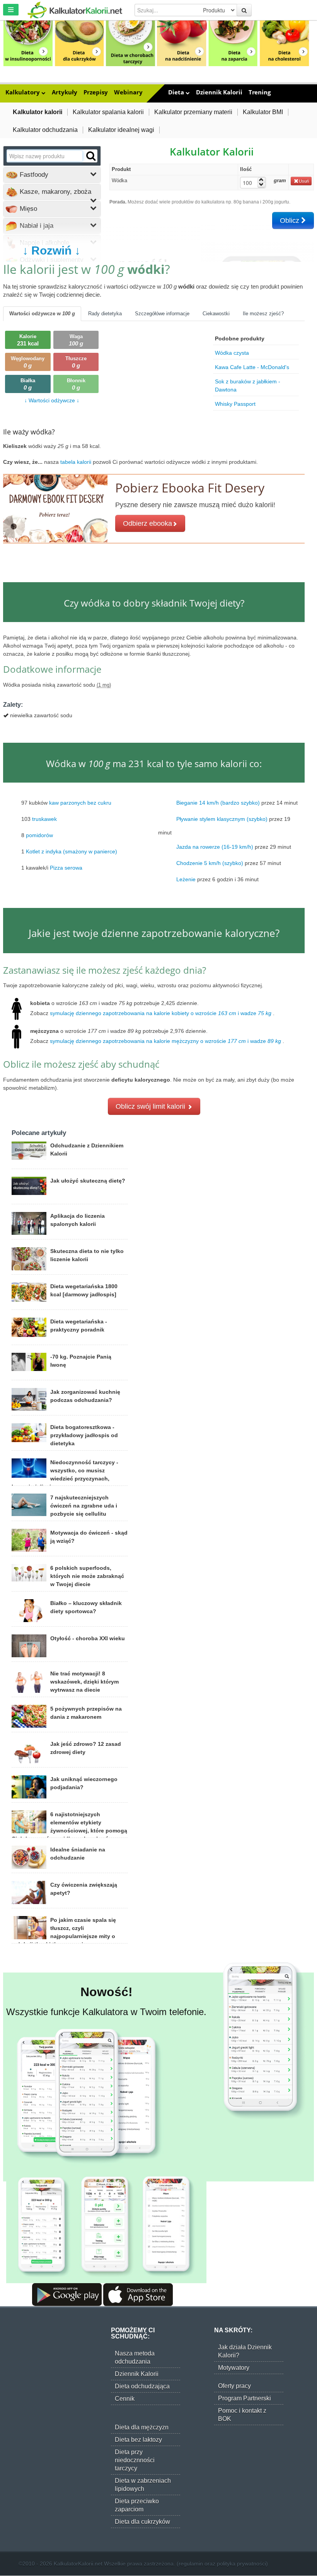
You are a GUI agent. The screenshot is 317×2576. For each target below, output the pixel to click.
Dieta (177, 92)
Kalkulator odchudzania (45, 130)
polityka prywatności (241, 2564)
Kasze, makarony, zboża (55, 192)
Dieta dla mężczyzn (142, 2427)
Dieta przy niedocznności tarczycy (135, 2460)
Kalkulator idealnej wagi (121, 130)
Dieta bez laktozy (138, 2440)
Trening (260, 92)
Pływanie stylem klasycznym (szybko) (222, 819)
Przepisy (96, 92)
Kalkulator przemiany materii (193, 112)
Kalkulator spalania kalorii (108, 112)
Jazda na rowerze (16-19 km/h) (215, 847)
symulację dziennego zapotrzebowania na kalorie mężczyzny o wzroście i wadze (165, 1041)
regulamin (191, 2564)
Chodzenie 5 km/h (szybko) (210, 863)
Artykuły (65, 92)
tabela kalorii (77, 462)
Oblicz (291, 221)
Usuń (304, 181)
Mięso (27, 209)
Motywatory (234, 2368)
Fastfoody (33, 175)
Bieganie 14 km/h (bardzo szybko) (218, 803)
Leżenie (186, 879)
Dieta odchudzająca (142, 2386)
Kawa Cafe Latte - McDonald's (252, 367)
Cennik (125, 2399)
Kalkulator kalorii (37, 112)
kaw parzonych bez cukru (80, 803)
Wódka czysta (232, 353)
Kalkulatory (23, 92)
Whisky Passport (235, 404)
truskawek (44, 819)
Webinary (128, 92)
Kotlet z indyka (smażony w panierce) (72, 851)
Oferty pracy (234, 2386)
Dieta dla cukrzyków (142, 2522)
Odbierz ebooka (147, 523)
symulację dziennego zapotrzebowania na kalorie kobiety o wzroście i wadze (161, 1013)
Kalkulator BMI (263, 112)
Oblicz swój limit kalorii (151, 1106)
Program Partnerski (245, 2398)
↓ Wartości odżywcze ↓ (52, 400)
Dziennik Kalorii (219, 92)
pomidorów (39, 835)
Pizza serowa (66, 868)
